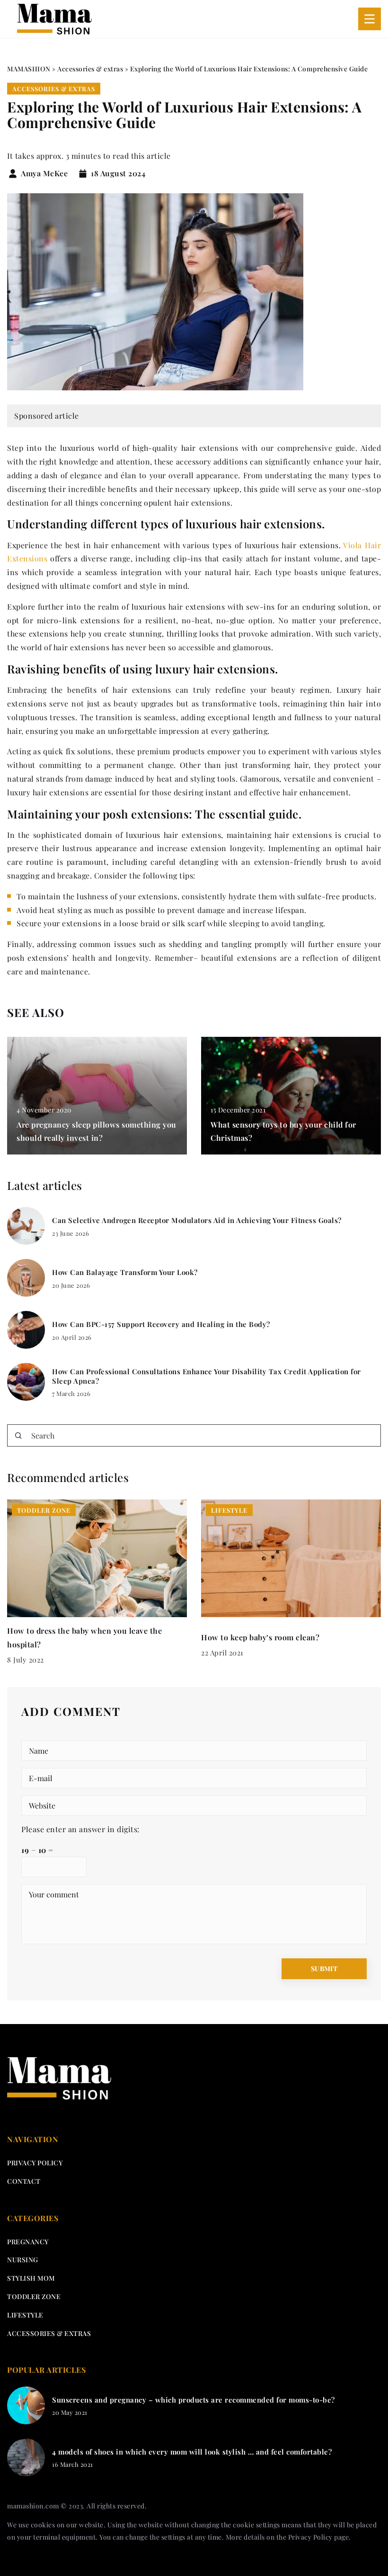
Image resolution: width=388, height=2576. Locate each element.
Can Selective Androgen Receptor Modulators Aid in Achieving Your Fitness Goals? (197, 1220)
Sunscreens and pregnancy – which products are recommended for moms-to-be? (194, 2400)
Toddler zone (34, 2296)
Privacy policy (35, 2163)
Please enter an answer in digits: (80, 1829)
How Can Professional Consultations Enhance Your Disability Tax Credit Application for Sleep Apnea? (207, 1376)
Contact (24, 2181)
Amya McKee (44, 173)
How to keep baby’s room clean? (260, 1637)
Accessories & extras (54, 89)
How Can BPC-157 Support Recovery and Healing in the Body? (161, 1324)
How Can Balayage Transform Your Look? (125, 1272)
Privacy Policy (310, 2537)
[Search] (18, 1436)
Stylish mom (31, 2278)
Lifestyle (25, 2315)
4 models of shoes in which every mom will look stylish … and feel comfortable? (192, 2452)
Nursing (23, 2260)
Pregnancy (28, 2242)
